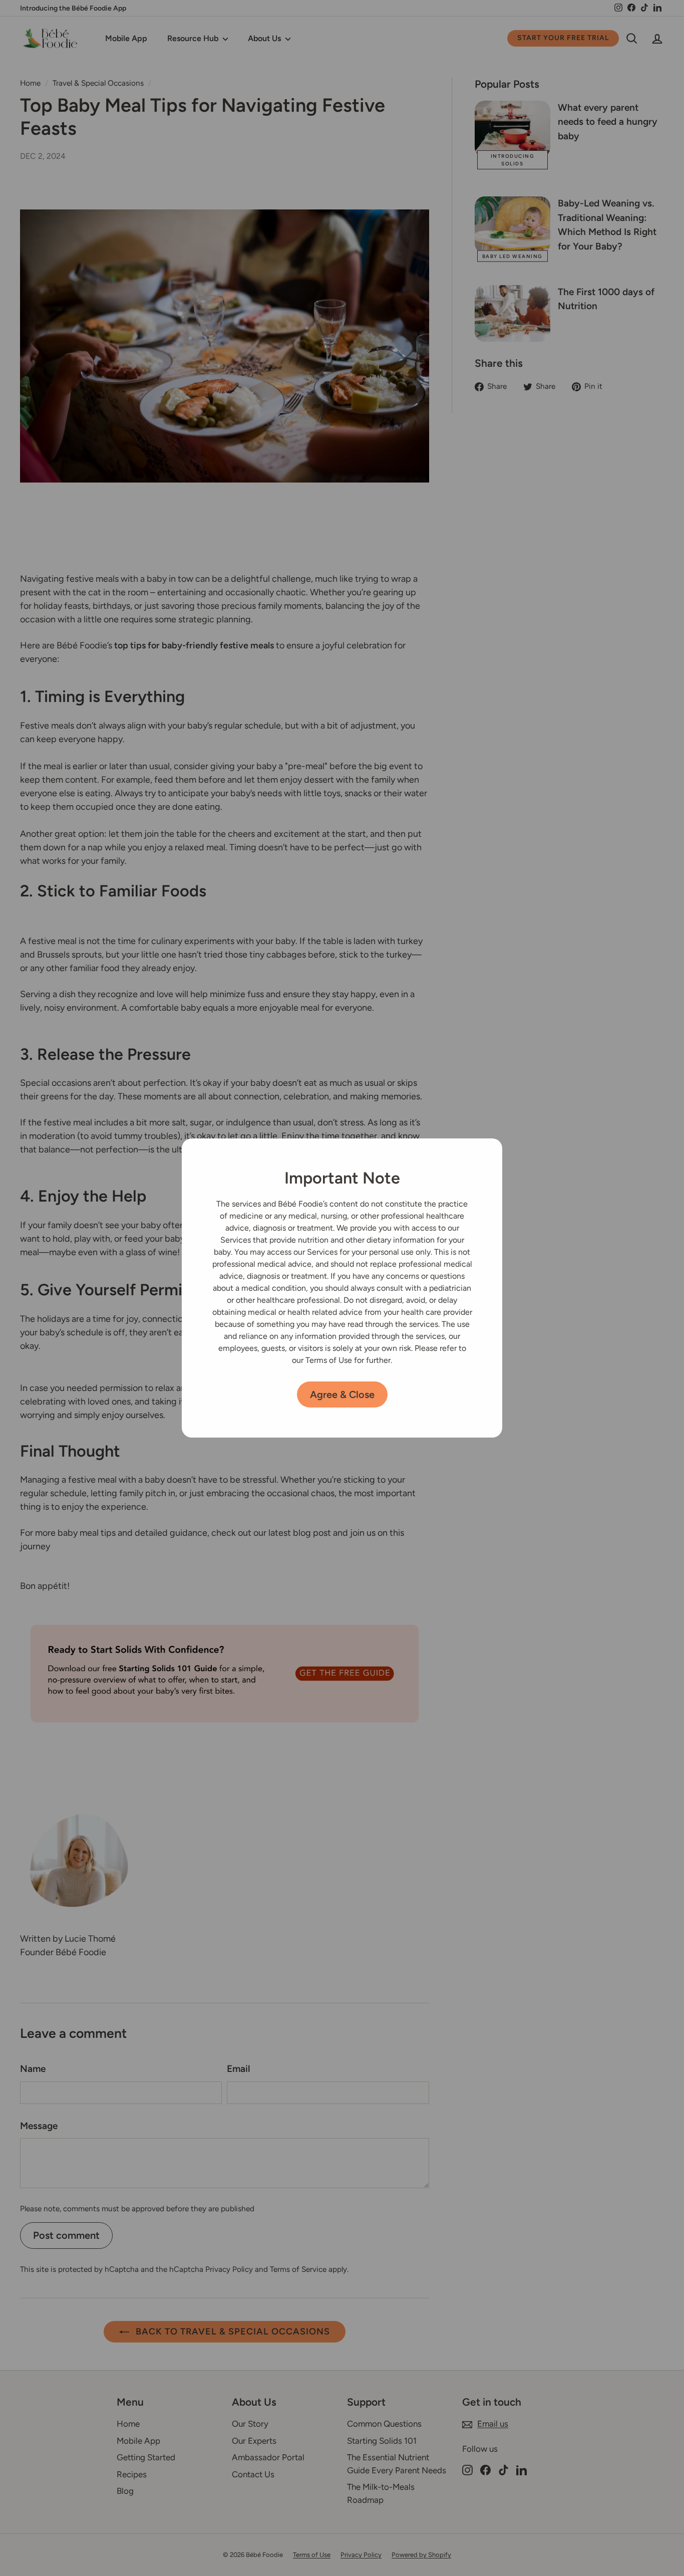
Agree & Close (342, 1394)
